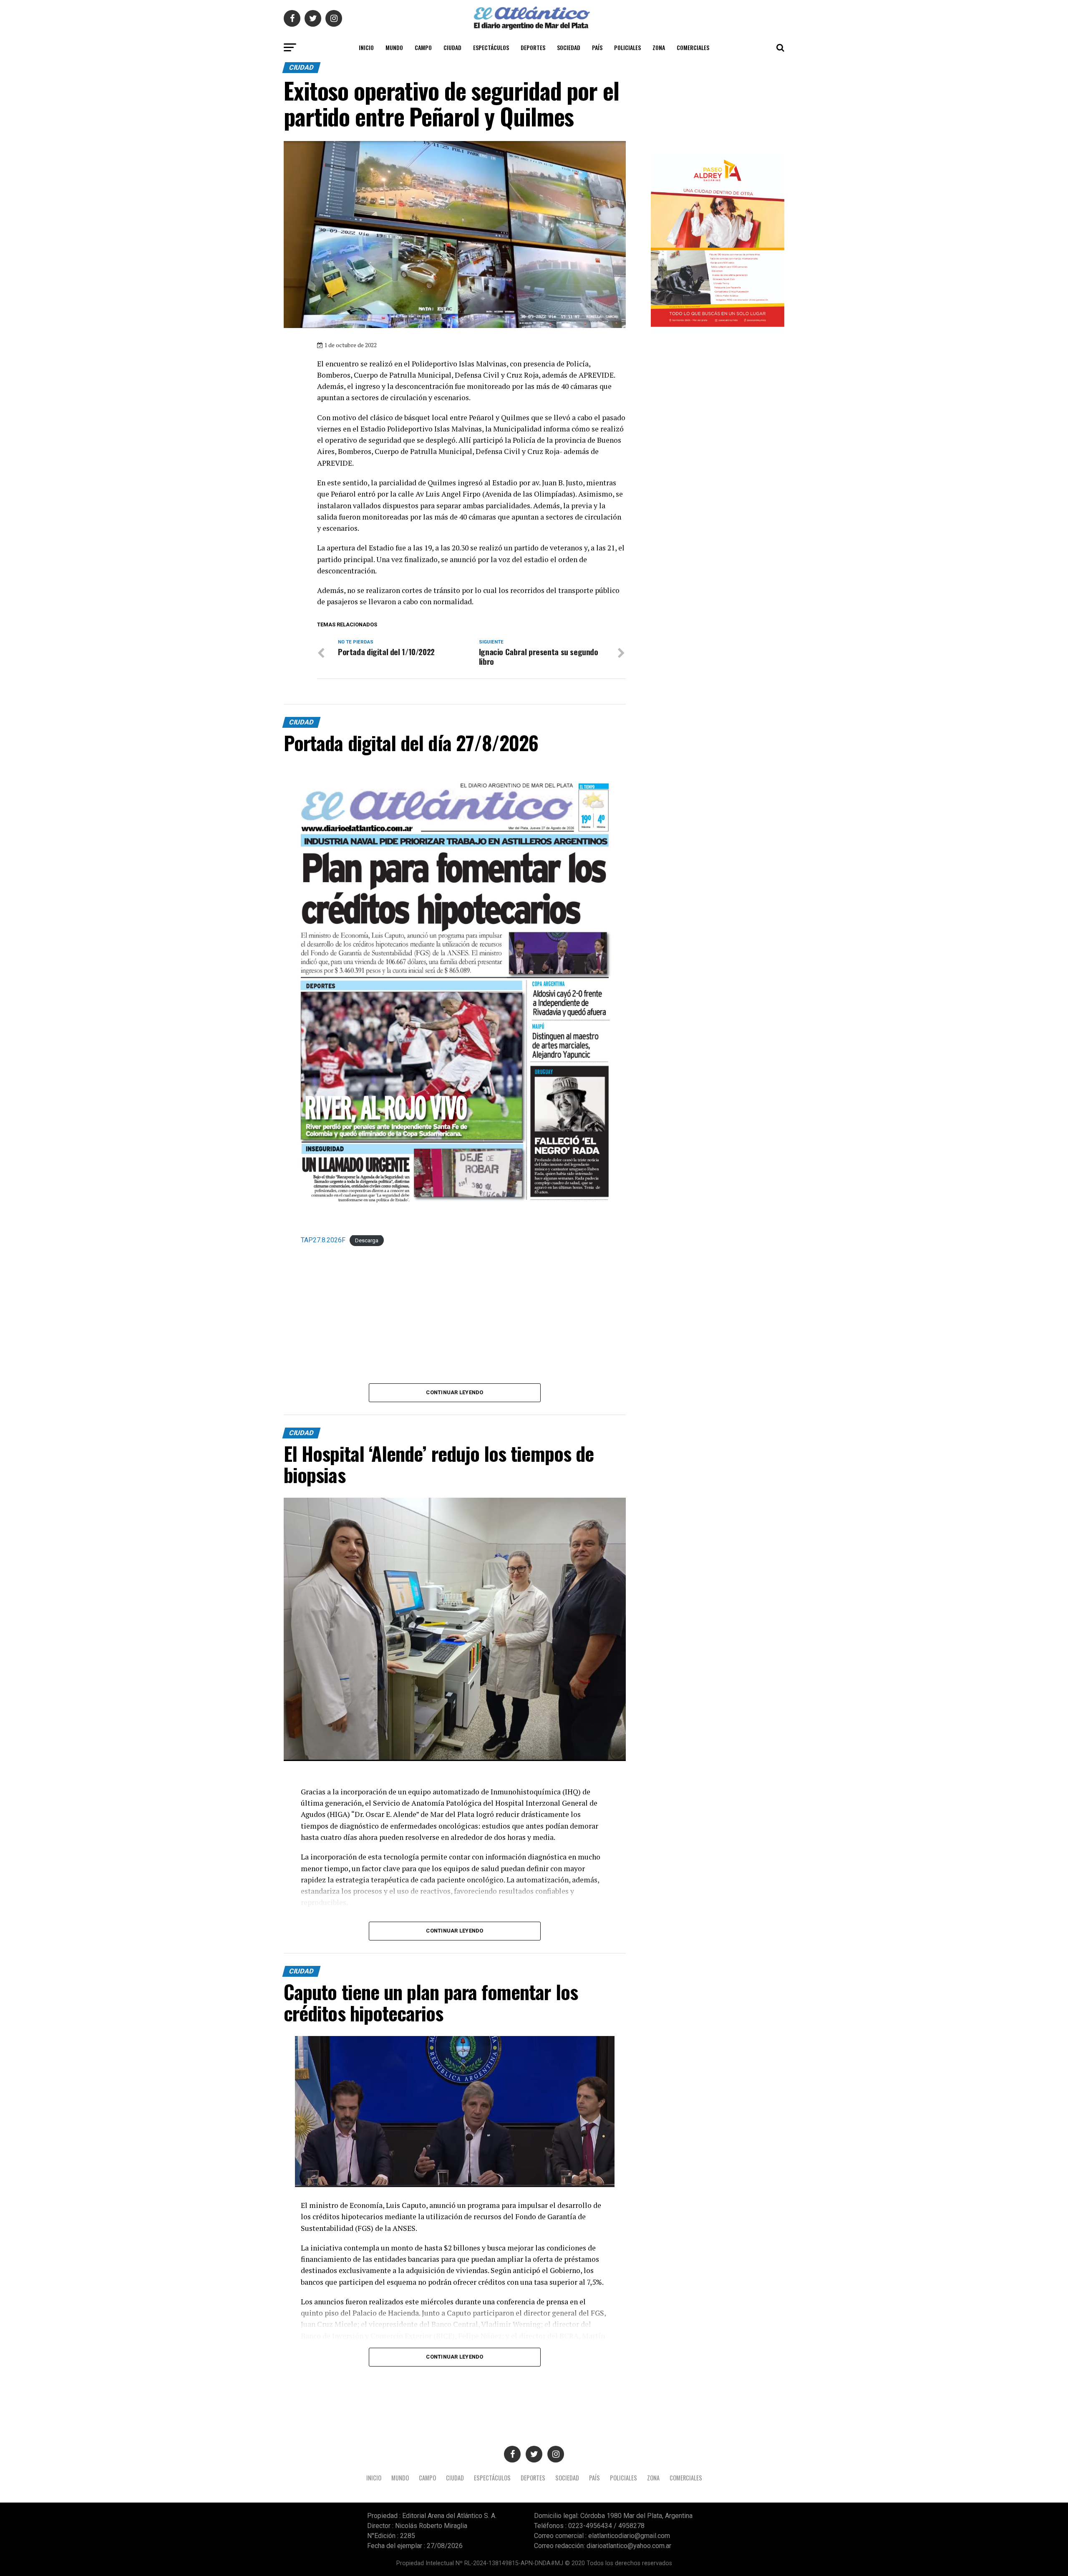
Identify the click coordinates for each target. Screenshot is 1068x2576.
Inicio (366, 47)
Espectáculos (491, 47)
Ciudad (452, 47)
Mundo (394, 47)
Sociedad (569, 47)
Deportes (533, 47)
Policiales (627, 47)
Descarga (367, 1240)
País (597, 47)
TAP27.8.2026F (323, 1240)
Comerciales (693, 47)
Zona (659, 47)
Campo (423, 47)
